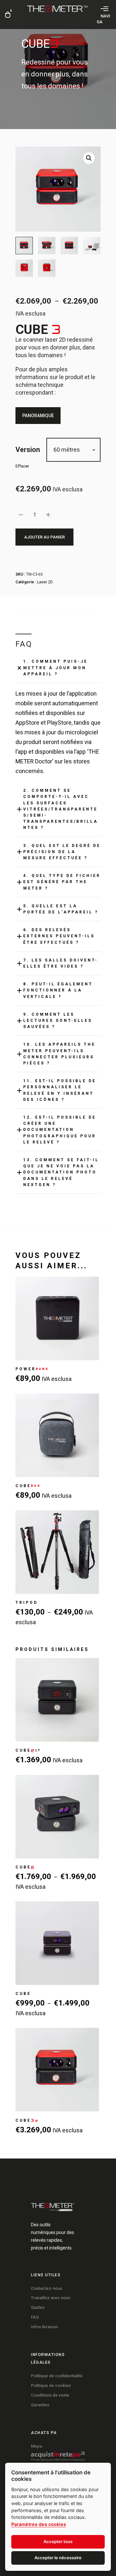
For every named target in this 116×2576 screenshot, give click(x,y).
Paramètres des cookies (39, 2524)
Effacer (22, 466)
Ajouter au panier (44, 537)
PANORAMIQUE (38, 416)
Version (28, 450)
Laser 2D (45, 582)
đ (89, 158)
